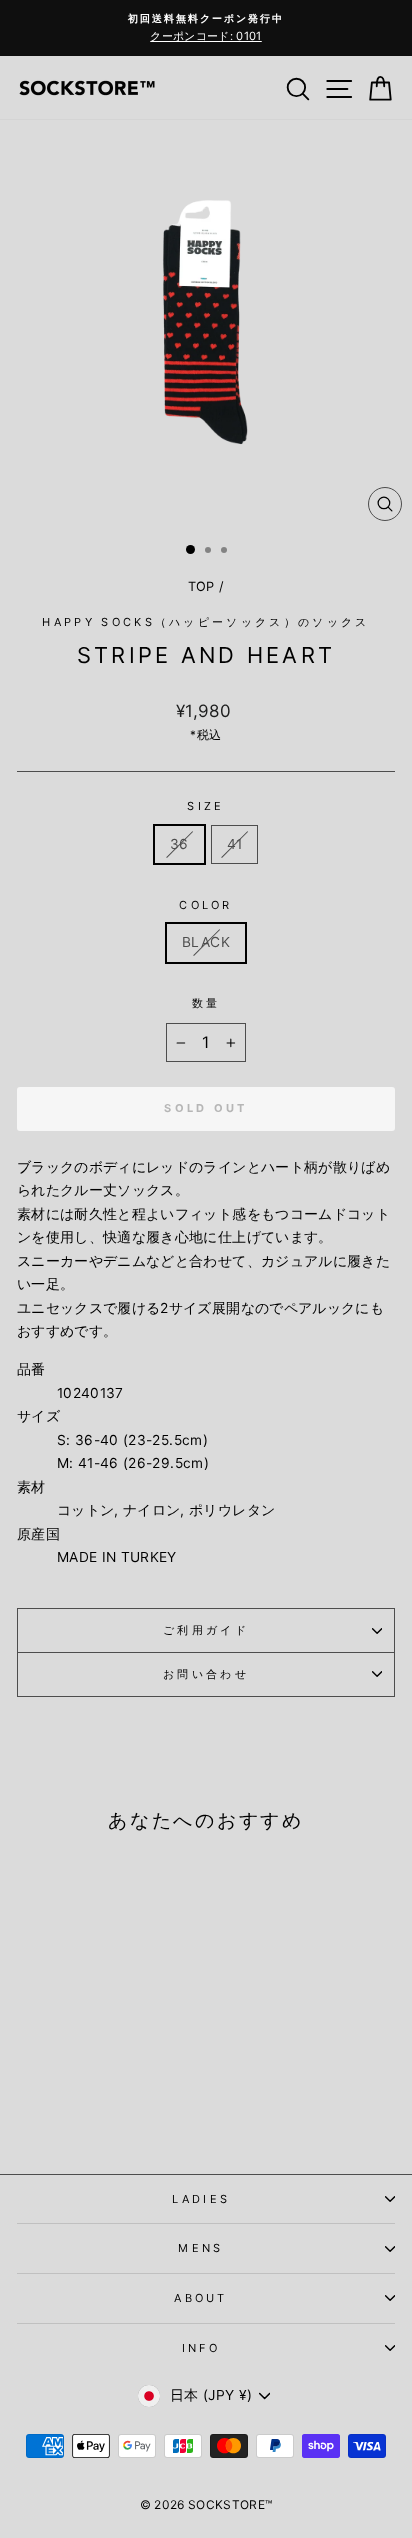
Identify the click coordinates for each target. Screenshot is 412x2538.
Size (205, 806)
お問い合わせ (206, 1674)
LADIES (201, 2199)
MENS (200, 2248)
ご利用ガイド (206, 1630)
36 (179, 844)
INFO (201, 2348)
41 (235, 844)
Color (206, 905)
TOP (201, 586)
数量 (206, 1003)
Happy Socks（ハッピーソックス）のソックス (205, 622)
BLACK (206, 942)
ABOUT (201, 2298)
